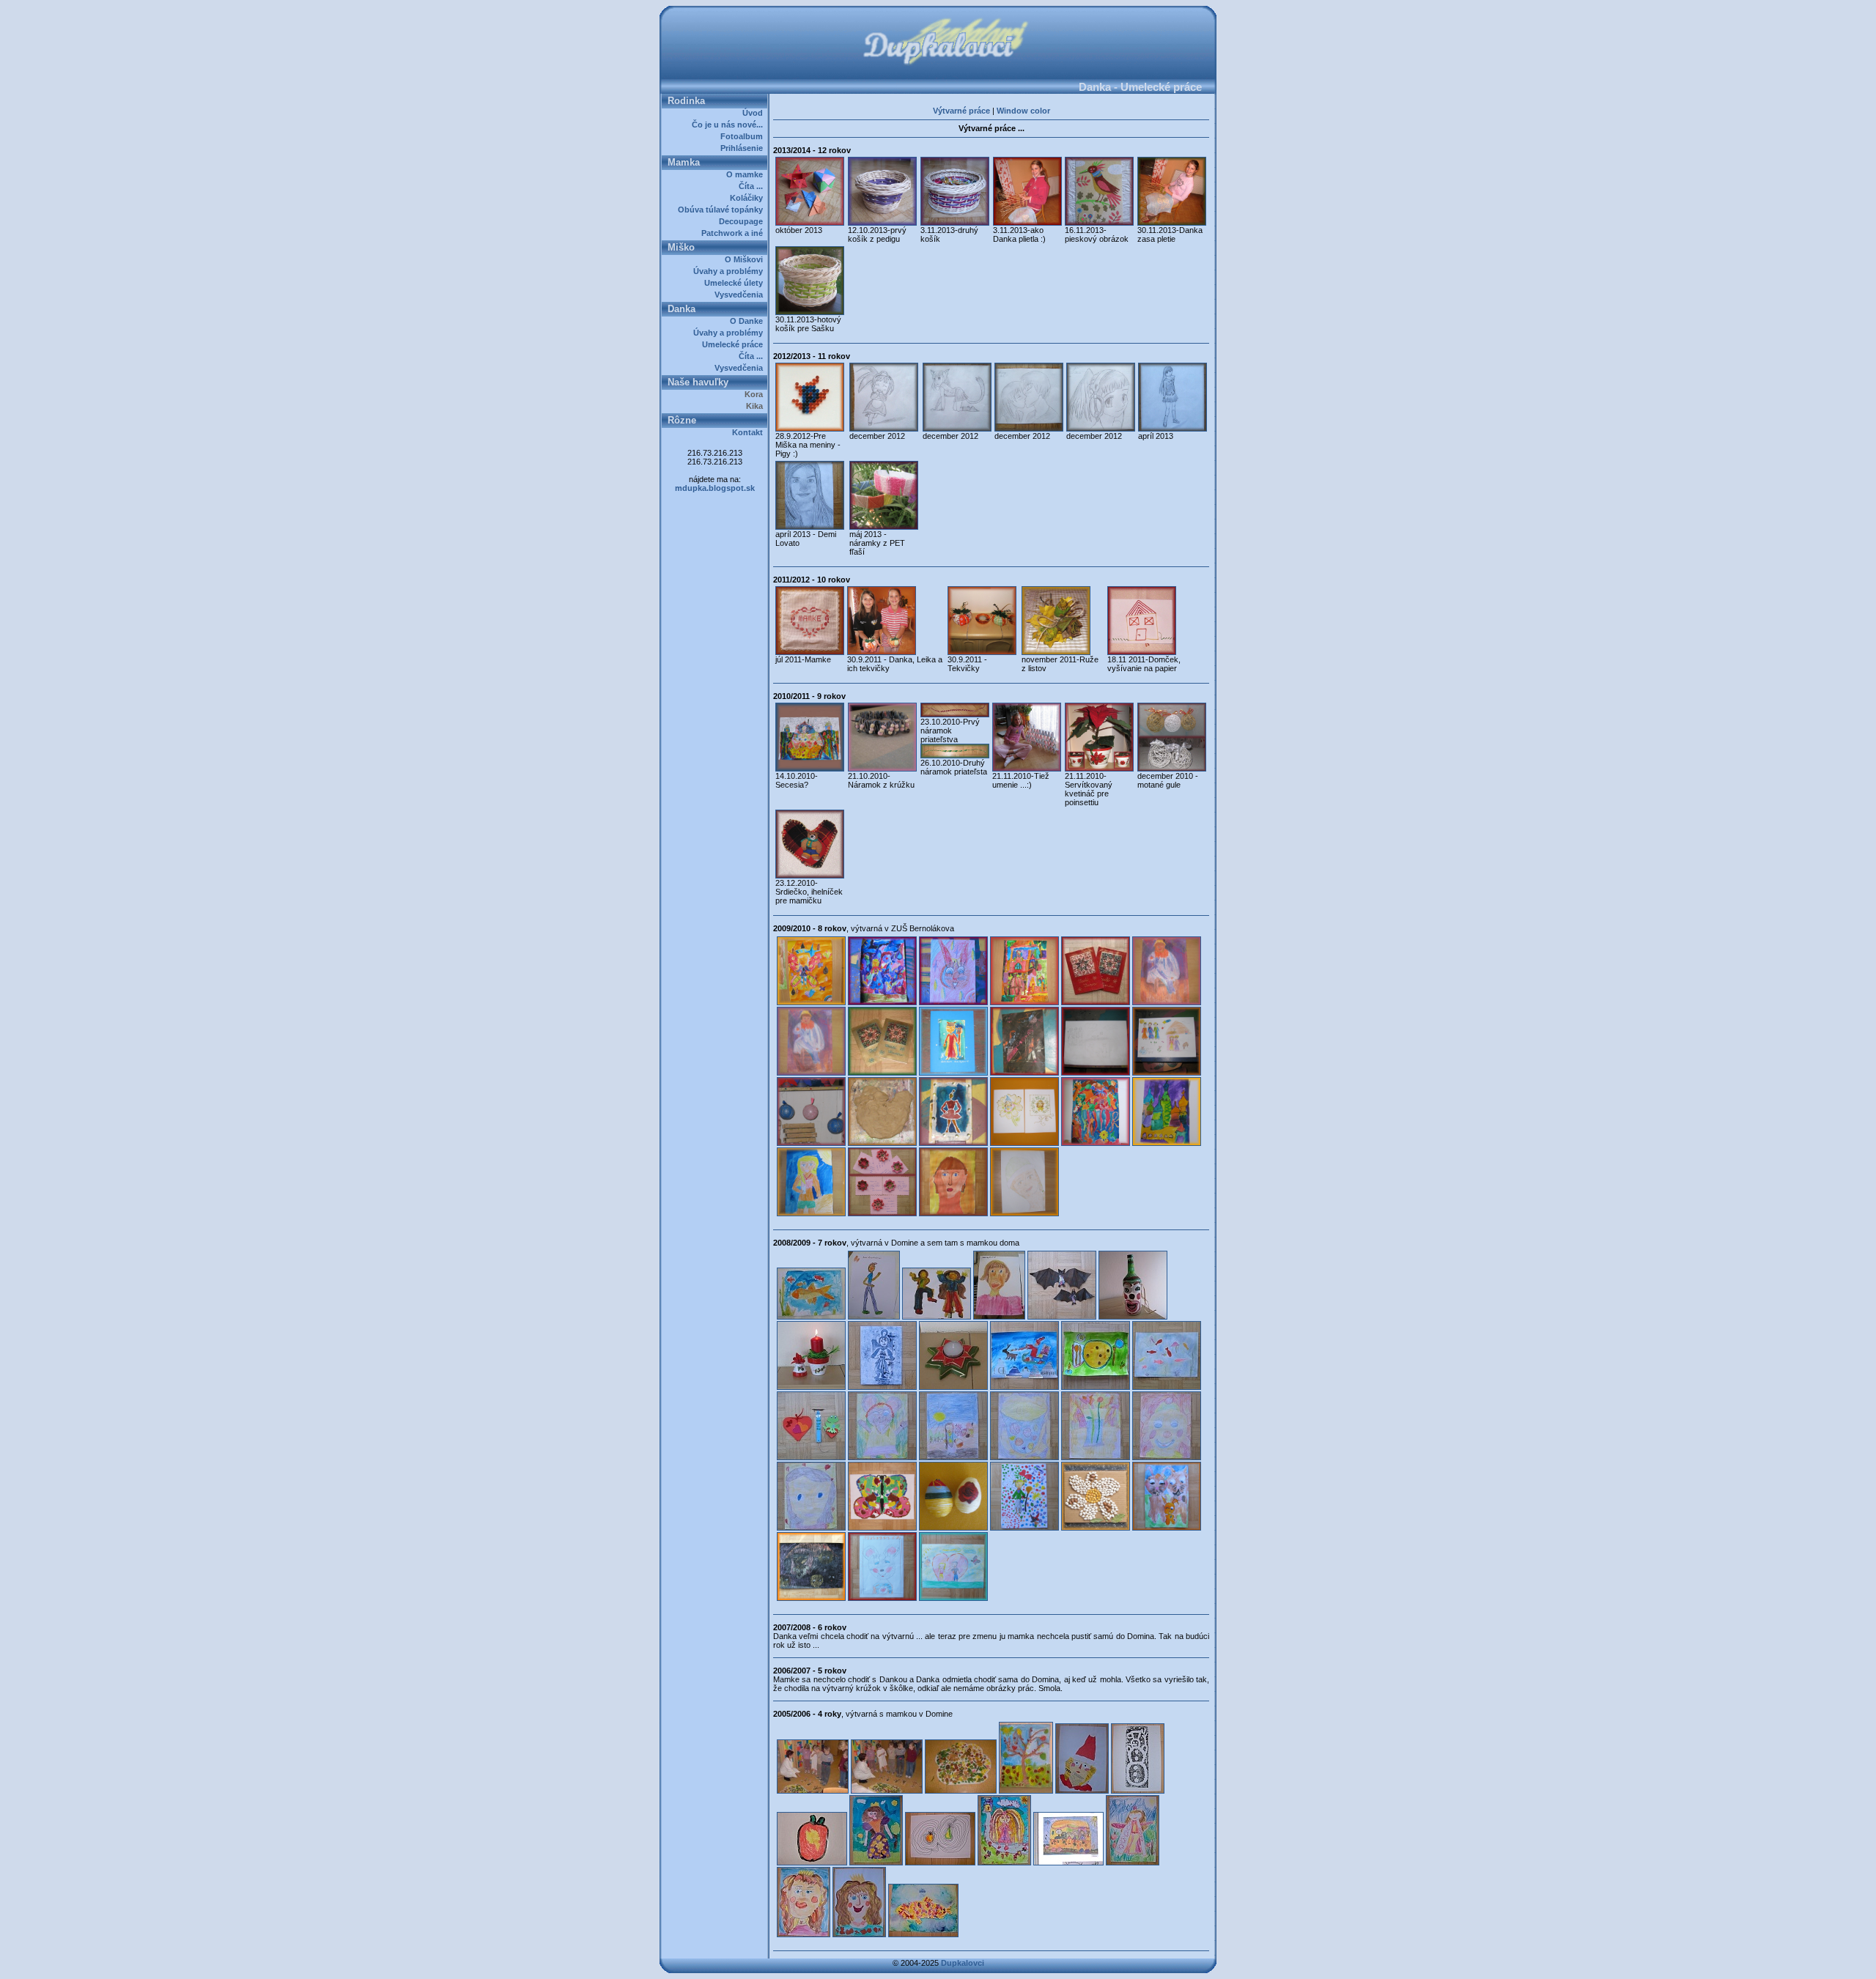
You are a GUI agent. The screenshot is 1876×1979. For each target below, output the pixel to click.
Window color (1023, 111)
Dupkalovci (963, 1963)
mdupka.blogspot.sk (715, 488)
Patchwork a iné (734, 233)
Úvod (755, 113)
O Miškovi (746, 259)
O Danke (749, 321)
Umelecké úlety (736, 283)
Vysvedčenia (741, 295)
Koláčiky (749, 198)
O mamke (747, 174)
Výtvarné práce (961, 111)
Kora (756, 394)
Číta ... (753, 186)
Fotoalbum (744, 136)
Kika (757, 406)
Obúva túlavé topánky (723, 210)
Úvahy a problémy (730, 271)
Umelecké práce (735, 344)
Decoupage (743, 221)
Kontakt (750, 432)
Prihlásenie (744, 148)
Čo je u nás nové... (730, 125)
